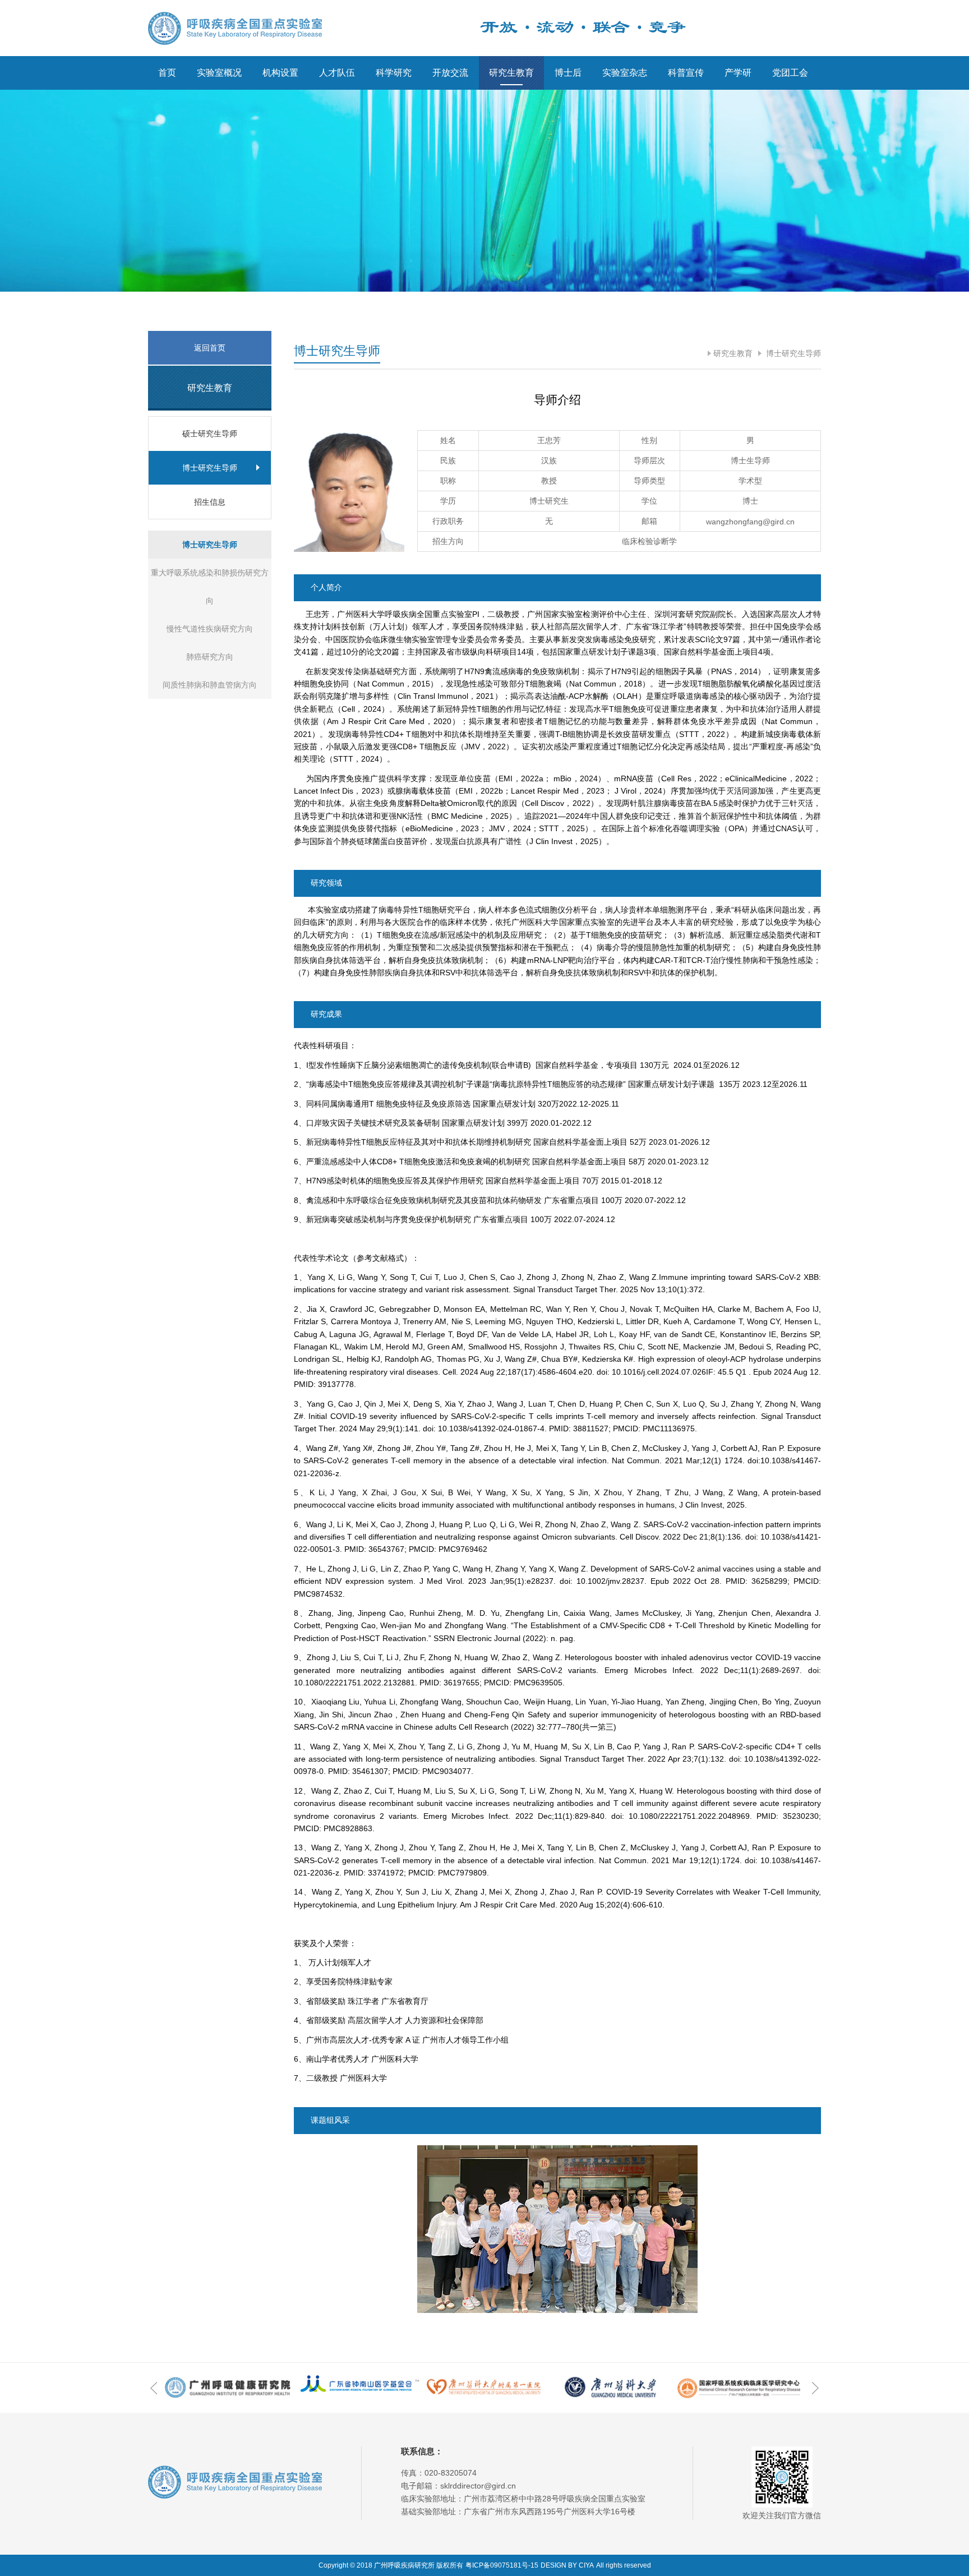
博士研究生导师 (792, 353)
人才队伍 (337, 73)
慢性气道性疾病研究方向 (210, 629)
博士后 (568, 73)
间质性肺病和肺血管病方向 (210, 685)
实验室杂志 (625, 73)
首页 (167, 73)
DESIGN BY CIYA (567, 2565)
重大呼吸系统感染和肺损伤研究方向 (210, 587)
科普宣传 (686, 73)
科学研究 (394, 73)
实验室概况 (219, 73)
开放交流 (450, 73)
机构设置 (280, 73)
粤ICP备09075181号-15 (502, 2565)
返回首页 (210, 348)
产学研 (738, 73)
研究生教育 (511, 73)
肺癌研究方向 (210, 657)
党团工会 (790, 73)
